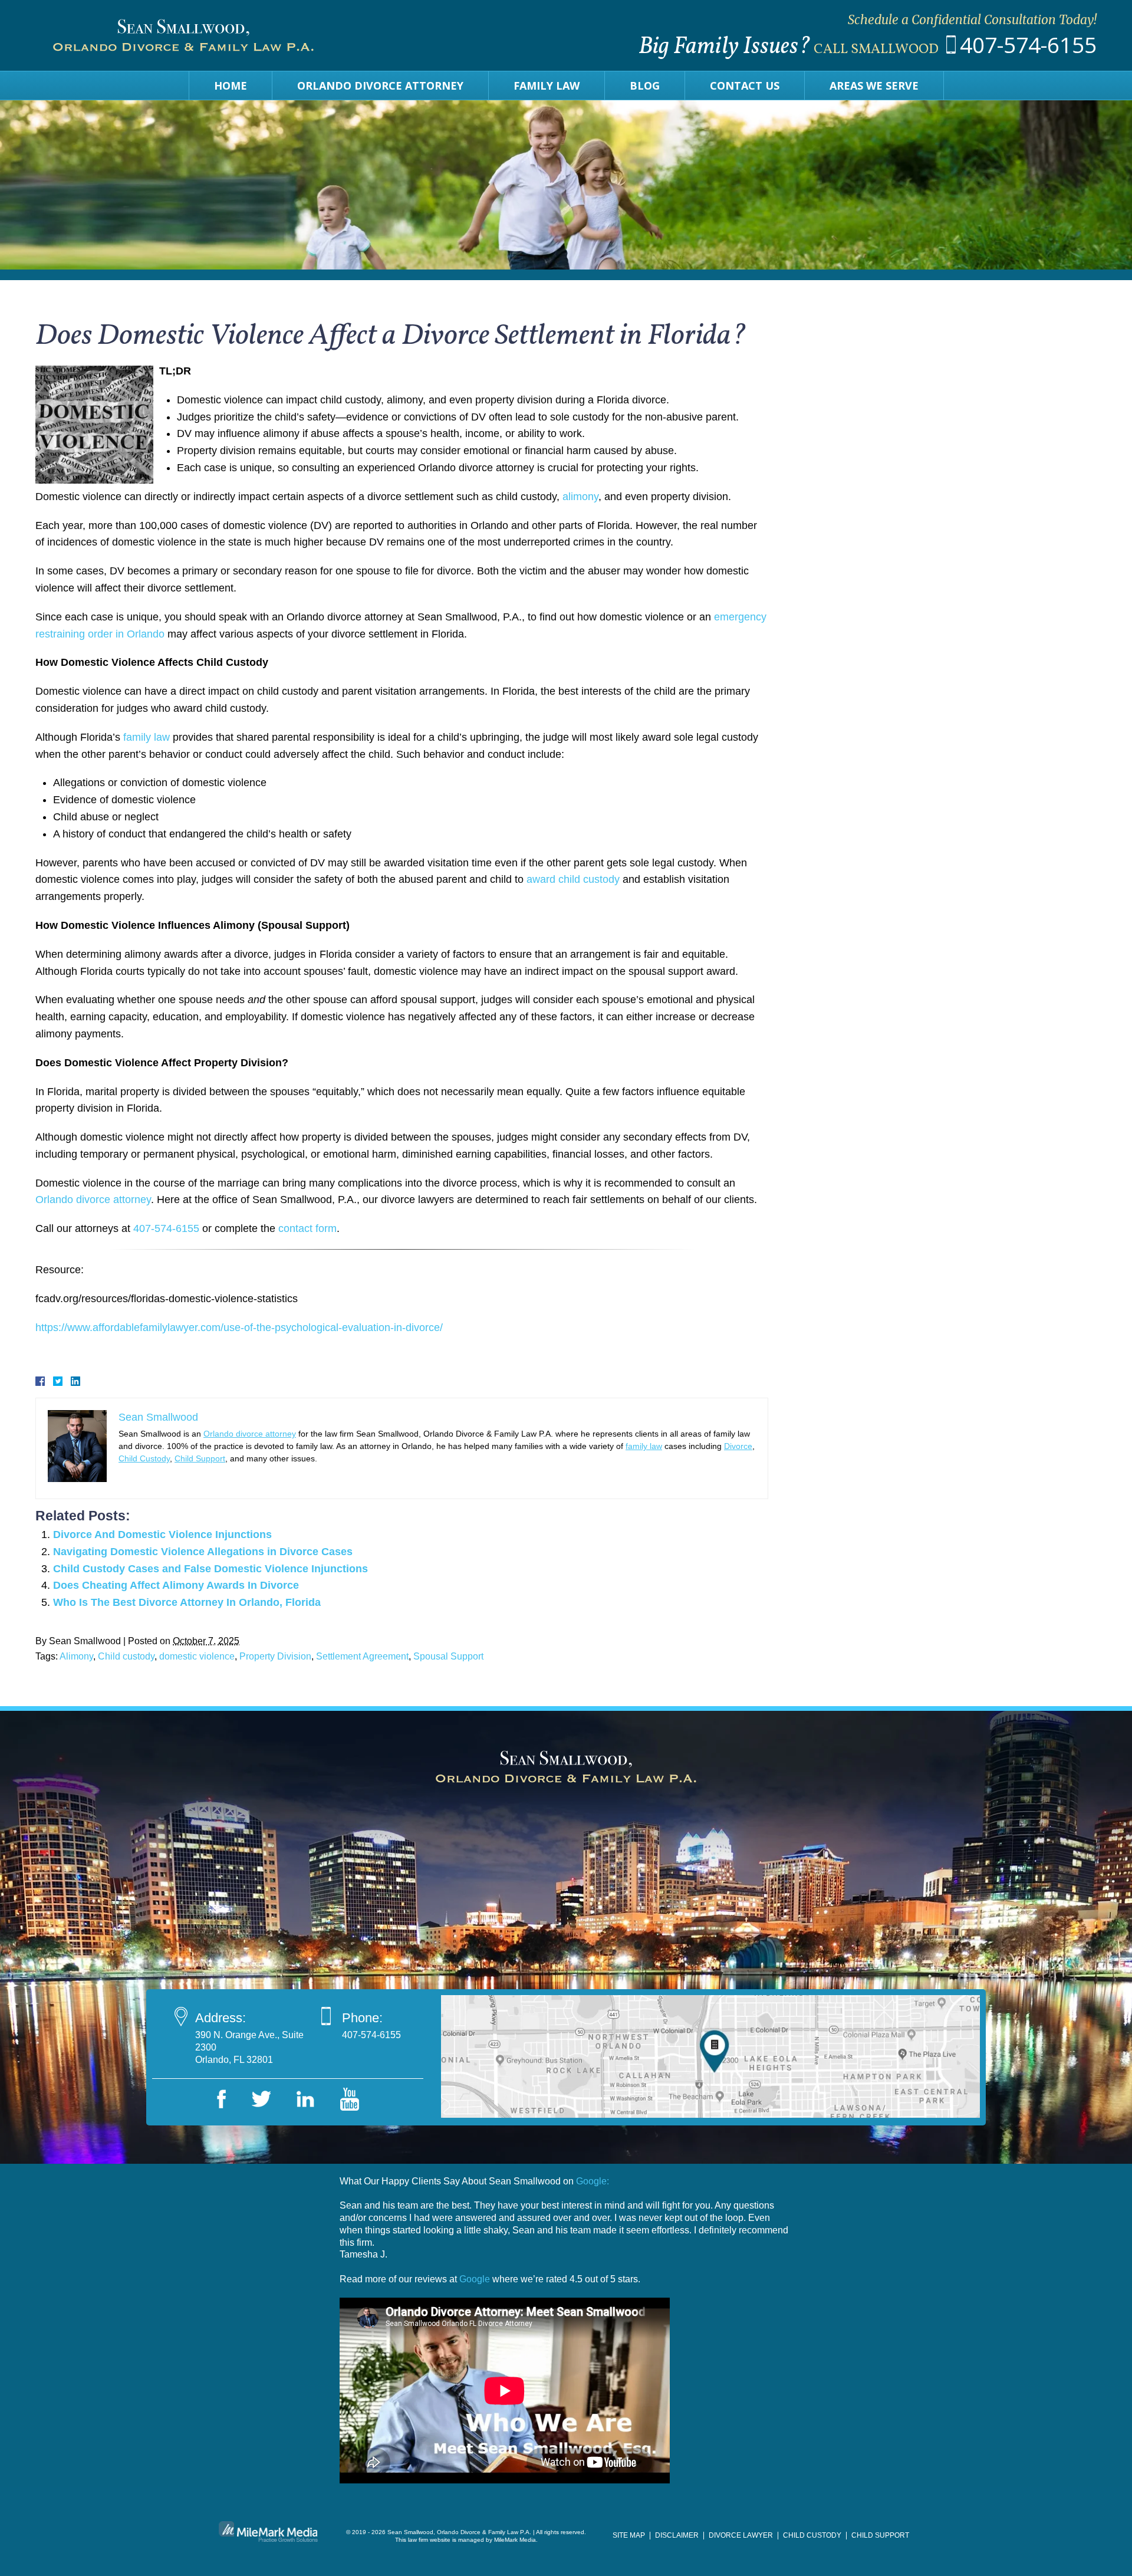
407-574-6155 (1028, 45)
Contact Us (745, 86)
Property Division (275, 1656)
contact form (307, 1228)
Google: (593, 2181)
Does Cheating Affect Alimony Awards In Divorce (176, 1585)
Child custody (126, 1656)
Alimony (76, 1656)
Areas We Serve (874, 86)
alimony (580, 497)
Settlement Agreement (362, 1656)
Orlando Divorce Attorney (380, 86)
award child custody (573, 879)
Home (231, 86)
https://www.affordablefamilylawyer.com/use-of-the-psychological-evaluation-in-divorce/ (239, 1328)
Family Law (547, 86)
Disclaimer (677, 2535)
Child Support (200, 1458)
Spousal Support (448, 1656)
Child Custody (144, 1458)
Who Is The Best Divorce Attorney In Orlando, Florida (187, 1602)
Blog (645, 86)
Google (475, 2279)
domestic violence (197, 1656)
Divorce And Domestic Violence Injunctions (162, 1535)
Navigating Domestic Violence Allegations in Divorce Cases (203, 1552)
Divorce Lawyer (741, 2535)
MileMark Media (515, 2540)
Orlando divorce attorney (93, 1200)
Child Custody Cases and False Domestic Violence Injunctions (210, 1569)
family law (147, 737)
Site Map (629, 2535)
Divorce (738, 1446)
